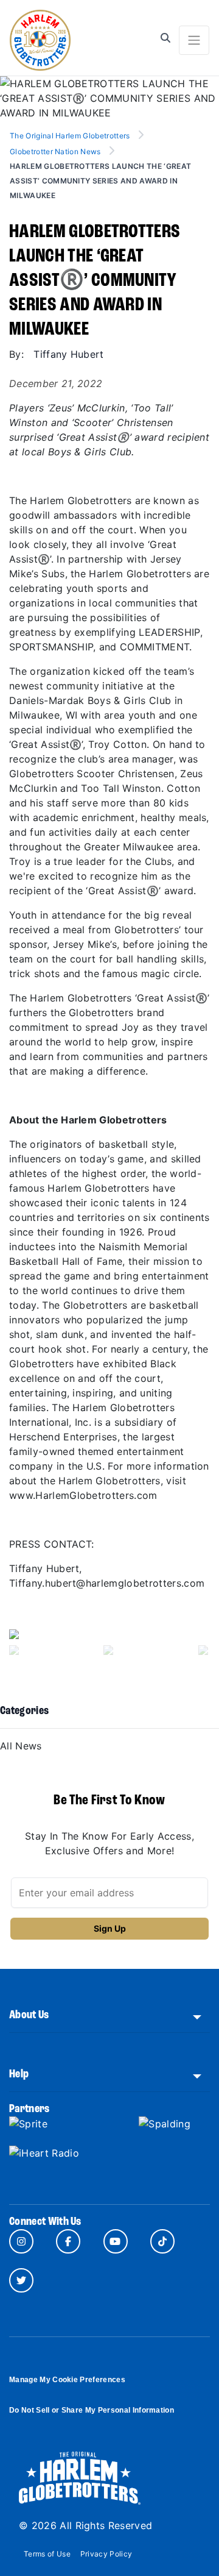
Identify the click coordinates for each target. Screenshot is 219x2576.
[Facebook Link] (68, 2241)
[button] (24, 1647)
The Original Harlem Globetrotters (71, 136)
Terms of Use (47, 2554)
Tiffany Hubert (68, 354)
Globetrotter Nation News (55, 151)
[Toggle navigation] (194, 40)
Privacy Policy (106, 2554)
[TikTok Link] (162, 2241)
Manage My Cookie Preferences (67, 2380)
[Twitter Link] (21, 2280)
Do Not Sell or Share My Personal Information (92, 2410)
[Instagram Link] (21, 2241)
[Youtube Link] (116, 2241)
